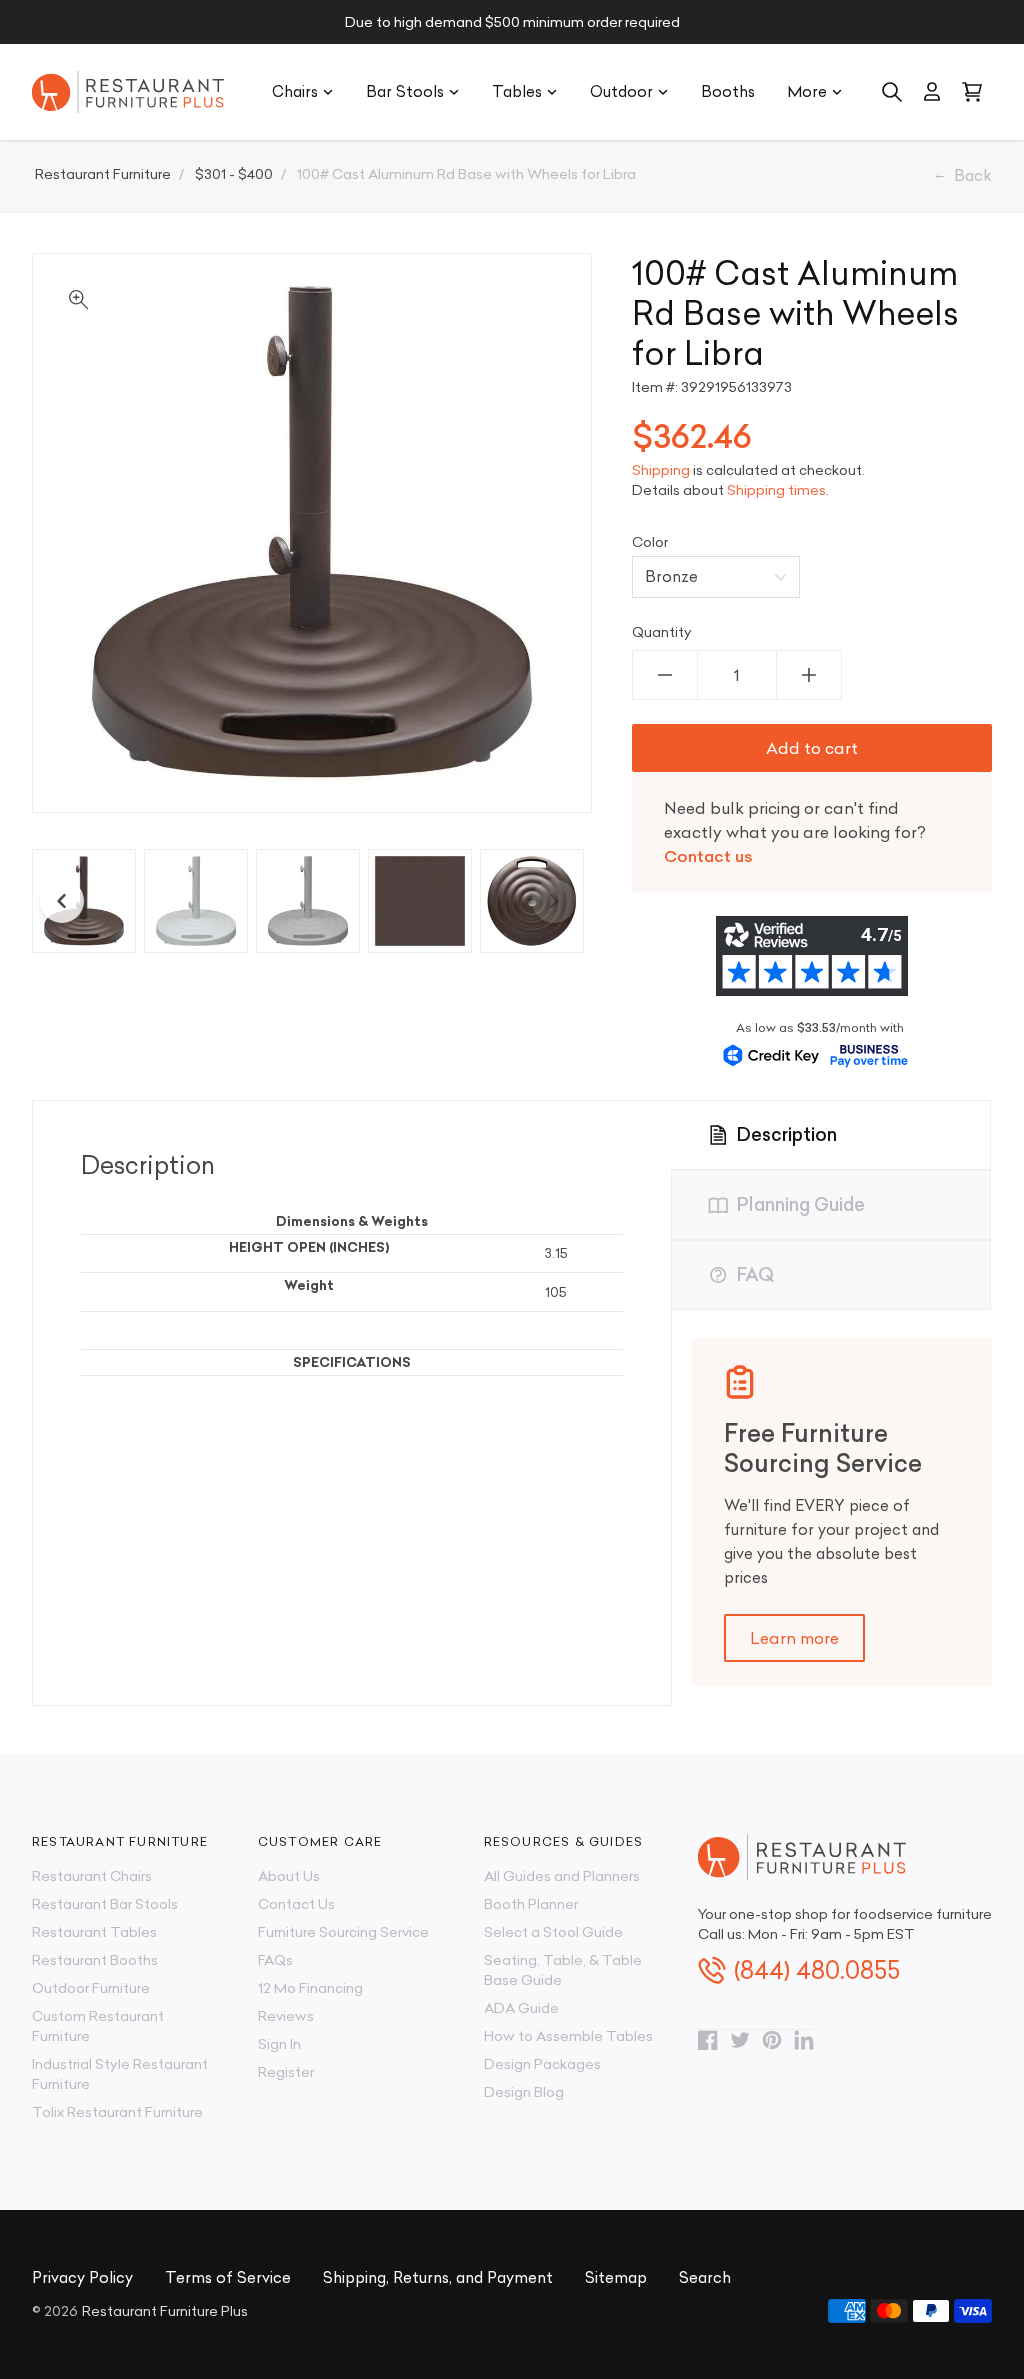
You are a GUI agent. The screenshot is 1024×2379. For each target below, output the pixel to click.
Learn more (794, 1638)
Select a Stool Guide (553, 1932)
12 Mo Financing (310, 1988)
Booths (728, 91)
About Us (289, 1876)
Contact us (708, 856)
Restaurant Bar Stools (105, 1904)
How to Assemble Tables (568, 2036)
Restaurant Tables (94, 1932)
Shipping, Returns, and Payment (438, 2277)
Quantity (662, 632)
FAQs (275, 1960)
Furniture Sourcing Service (343, 1932)
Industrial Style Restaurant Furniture (120, 2074)
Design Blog (524, 2092)
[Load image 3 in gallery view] (308, 901)
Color (650, 542)
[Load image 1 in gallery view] (84, 901)
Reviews (286, 2016)
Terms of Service (228, 2277)
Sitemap (616, 2277)
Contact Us (296, 1904)
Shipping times (776, 490)
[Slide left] (62, 901)
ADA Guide (521, 2008)
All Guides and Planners (562, 1876)
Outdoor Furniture (91, 1988)
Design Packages (542, 2064)
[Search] (892, 92)
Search (705, 2277)
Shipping (661, 470)
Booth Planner (531, 1904)
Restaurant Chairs (92, 1876)
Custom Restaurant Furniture (98, 2026)
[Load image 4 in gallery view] (420, 901)
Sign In (279, 2044)
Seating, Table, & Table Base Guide (563, 1970)
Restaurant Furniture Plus (165, 2311)
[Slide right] (554, 901)
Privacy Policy (82, 2277)
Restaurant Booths (95, 1960)
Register (286, 2072)
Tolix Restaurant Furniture (117, 2112)
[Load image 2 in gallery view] (196, 901)
